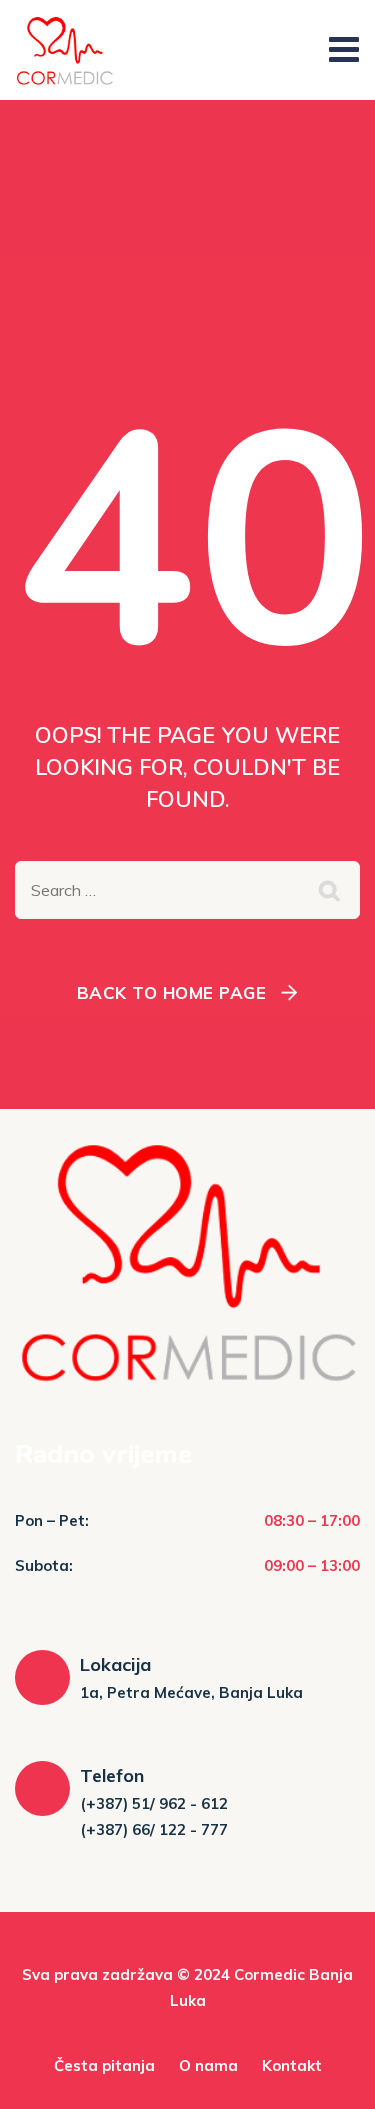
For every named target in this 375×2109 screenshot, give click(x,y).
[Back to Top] (332, 2076)
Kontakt (292, 2065)
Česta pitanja (104, 2065)
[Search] (330, 890)
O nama (208, 2065)
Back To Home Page (172, 992)
